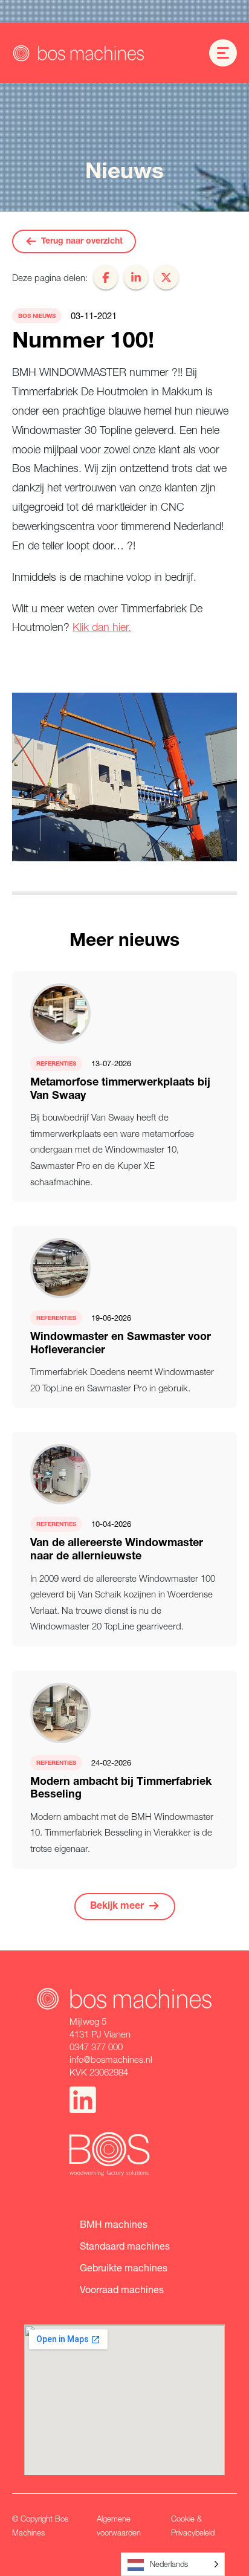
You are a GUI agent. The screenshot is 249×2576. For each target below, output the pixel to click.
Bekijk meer (117, 1907)
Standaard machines (125, 2246)
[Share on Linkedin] (136, 277)
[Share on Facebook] (106, 277)
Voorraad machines (122, 2289)
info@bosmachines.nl (111, 2059)
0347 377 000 (96, 2047)
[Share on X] (166, 277)
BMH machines (114, 2224)
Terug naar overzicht (82, 242)
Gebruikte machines (124, 2267)
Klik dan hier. (102, 627)
